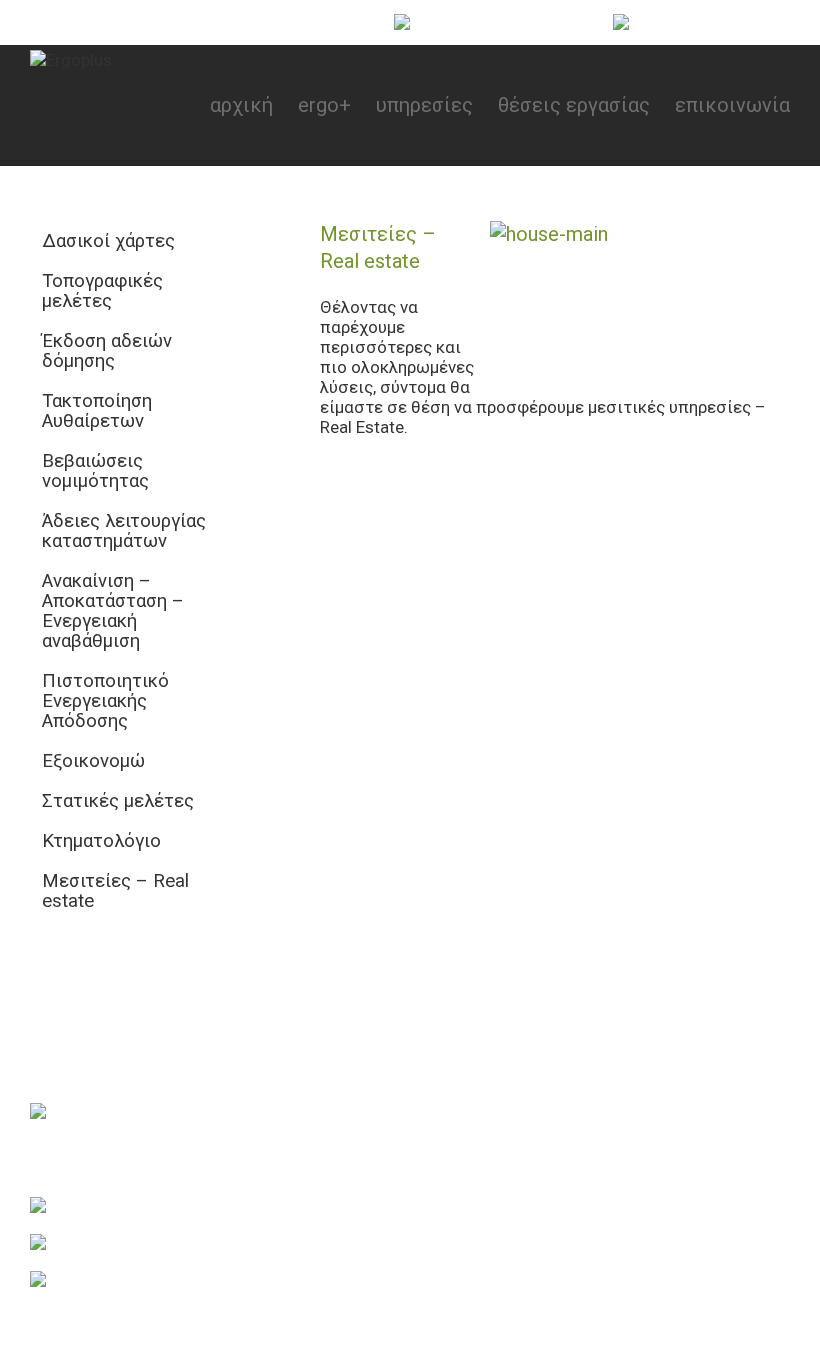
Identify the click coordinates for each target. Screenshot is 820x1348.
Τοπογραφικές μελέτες (102, 291)
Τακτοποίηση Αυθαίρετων (97, 411)
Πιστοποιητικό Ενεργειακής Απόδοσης (105, 701)
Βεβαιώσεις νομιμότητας (95, 471)
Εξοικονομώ (93, 761)
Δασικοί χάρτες (108, 241)
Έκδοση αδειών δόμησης (107, 351)
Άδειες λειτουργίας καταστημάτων (124, 531)
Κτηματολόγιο (101, 841)
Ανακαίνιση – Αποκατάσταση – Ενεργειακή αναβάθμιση (113, 611)
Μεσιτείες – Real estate (115, 891)
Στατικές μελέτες (118, 801)
